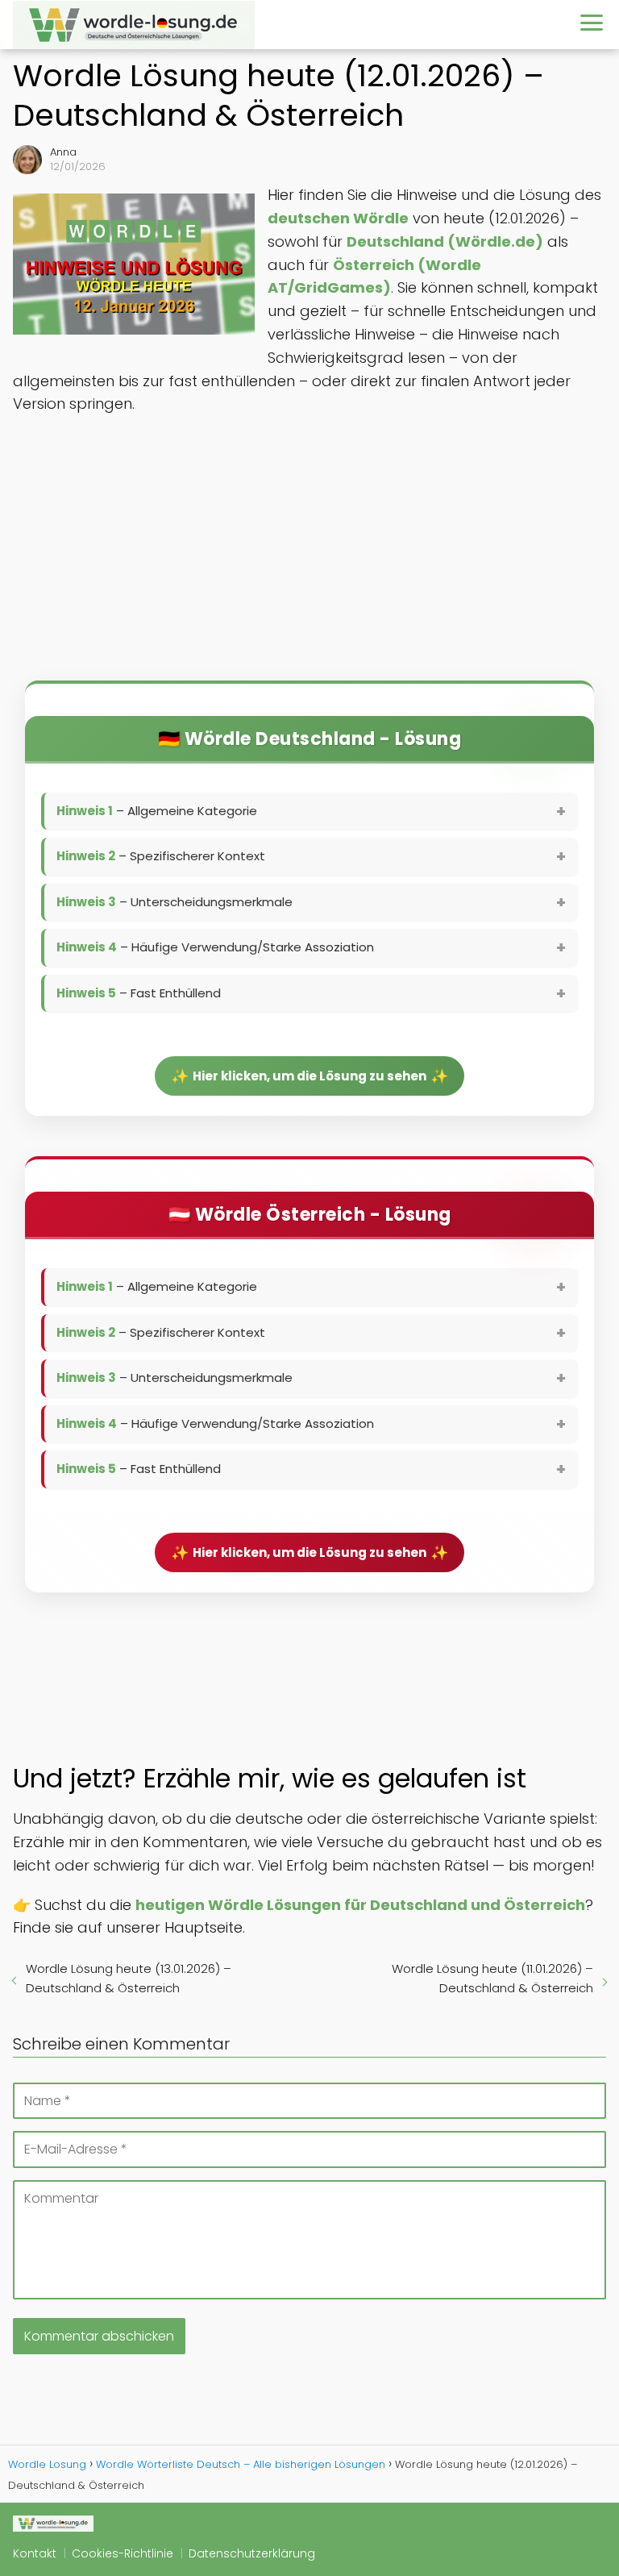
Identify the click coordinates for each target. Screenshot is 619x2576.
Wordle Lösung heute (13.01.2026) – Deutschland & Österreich (129, 1978)
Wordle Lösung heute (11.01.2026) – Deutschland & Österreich (492, 1978)
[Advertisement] (309, 553)
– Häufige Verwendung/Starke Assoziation (215, 947)
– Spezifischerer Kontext (161, 856)
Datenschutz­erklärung (252, 2553)
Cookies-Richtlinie (123, 2553)
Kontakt (35, 2553)
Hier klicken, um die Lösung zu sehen (309, 1076)
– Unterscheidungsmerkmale (174, 902)
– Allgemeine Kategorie (157, 811)
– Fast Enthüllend (139, 993)
